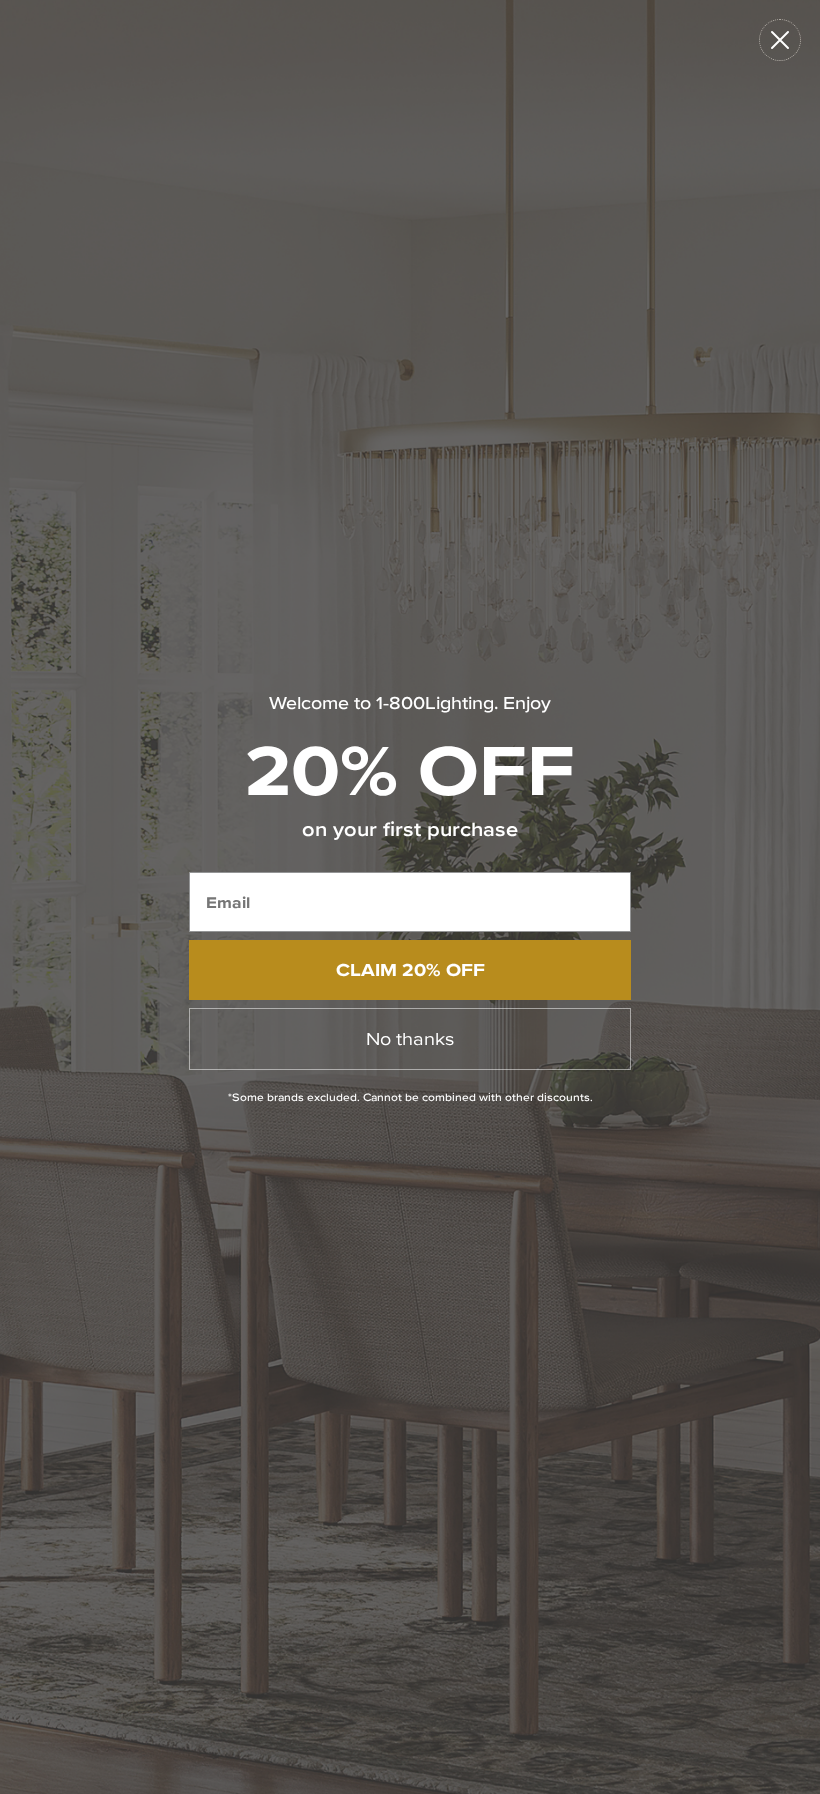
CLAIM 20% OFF (410, 969)
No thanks (410, 1038)
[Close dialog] (780, 40)
